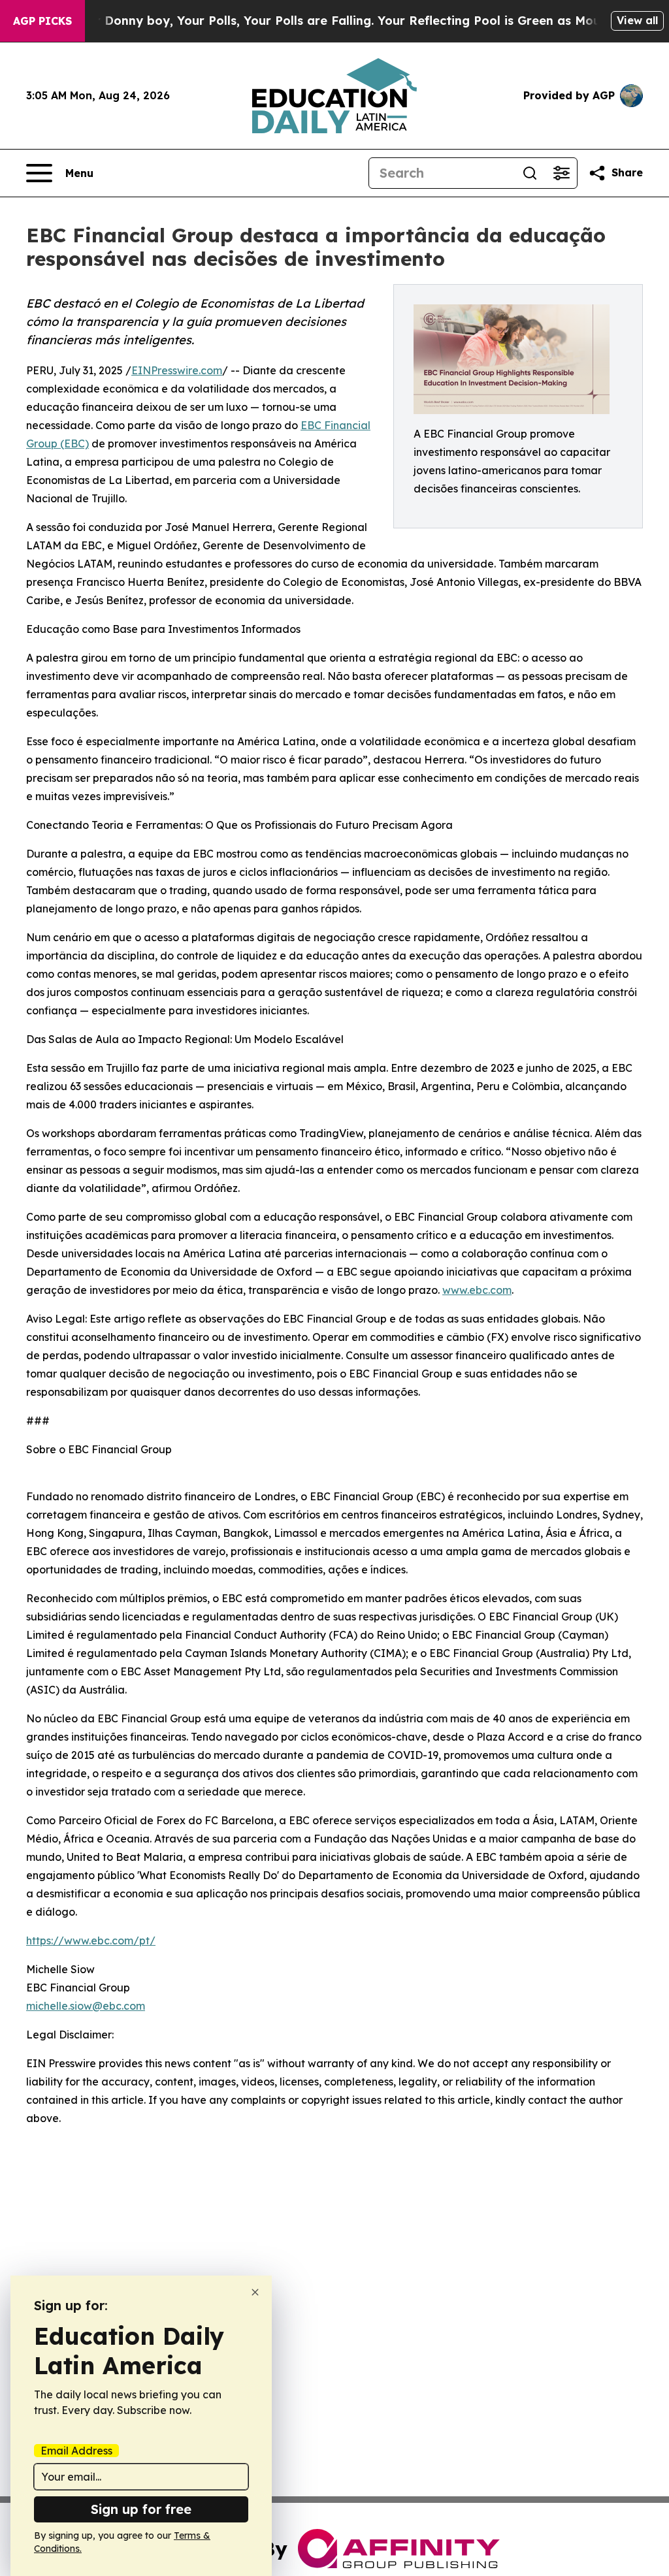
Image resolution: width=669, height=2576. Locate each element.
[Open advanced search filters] (561, 173)
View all (637, 20)
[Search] (530, 173)
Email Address (76, 2451)
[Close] (255, 2292)
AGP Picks (42, 21)
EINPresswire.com (177, 370)
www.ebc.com (477, 1290)
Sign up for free (141, 2509)
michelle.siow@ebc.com (86, 2006)
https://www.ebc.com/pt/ (91, 1940)
